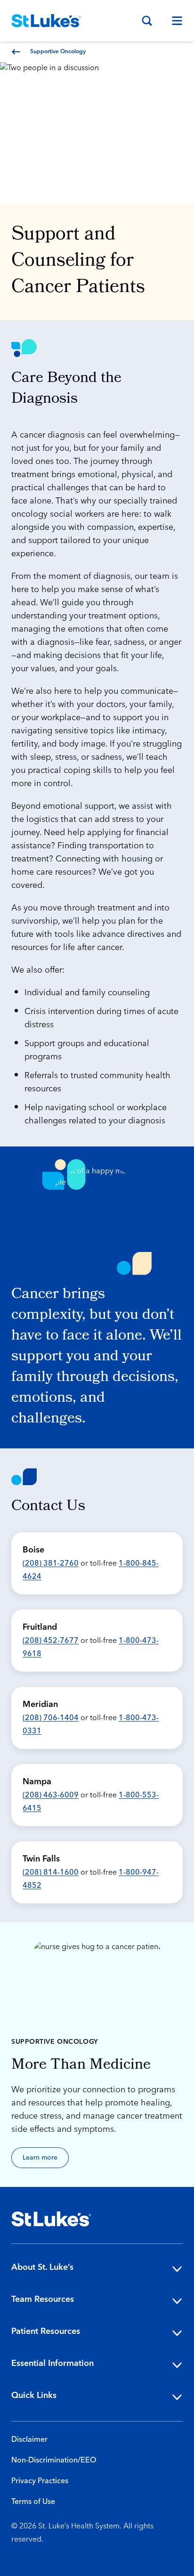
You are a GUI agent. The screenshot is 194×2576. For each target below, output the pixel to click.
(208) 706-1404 (51, 1718)
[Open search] (147, 21)
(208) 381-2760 (51, 1563)
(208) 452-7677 (51, 1641)
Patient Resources (46, 2331)
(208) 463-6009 (51, 1795)
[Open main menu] (173, 21)
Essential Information (53, 2363)
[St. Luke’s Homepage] (51, 2219)
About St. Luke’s (42, 2267)
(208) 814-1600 (51, 1872)
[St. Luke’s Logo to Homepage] (46, 21)
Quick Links (34, 2395)
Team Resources (43, 2299)
